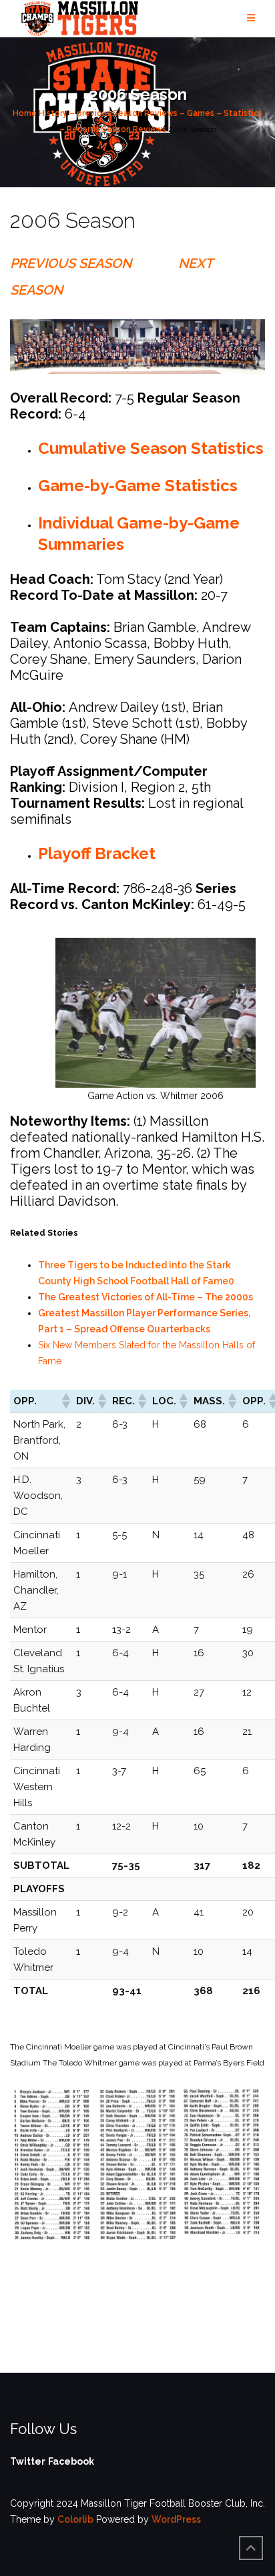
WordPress (176, 2519)
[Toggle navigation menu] (251, 18)
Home (25, 113)
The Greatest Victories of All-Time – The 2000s (146, 1297)
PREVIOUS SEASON (71, 263)
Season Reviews (134, 129)
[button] (65, 1401)
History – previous (75, 113)
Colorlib (75, 2519)
